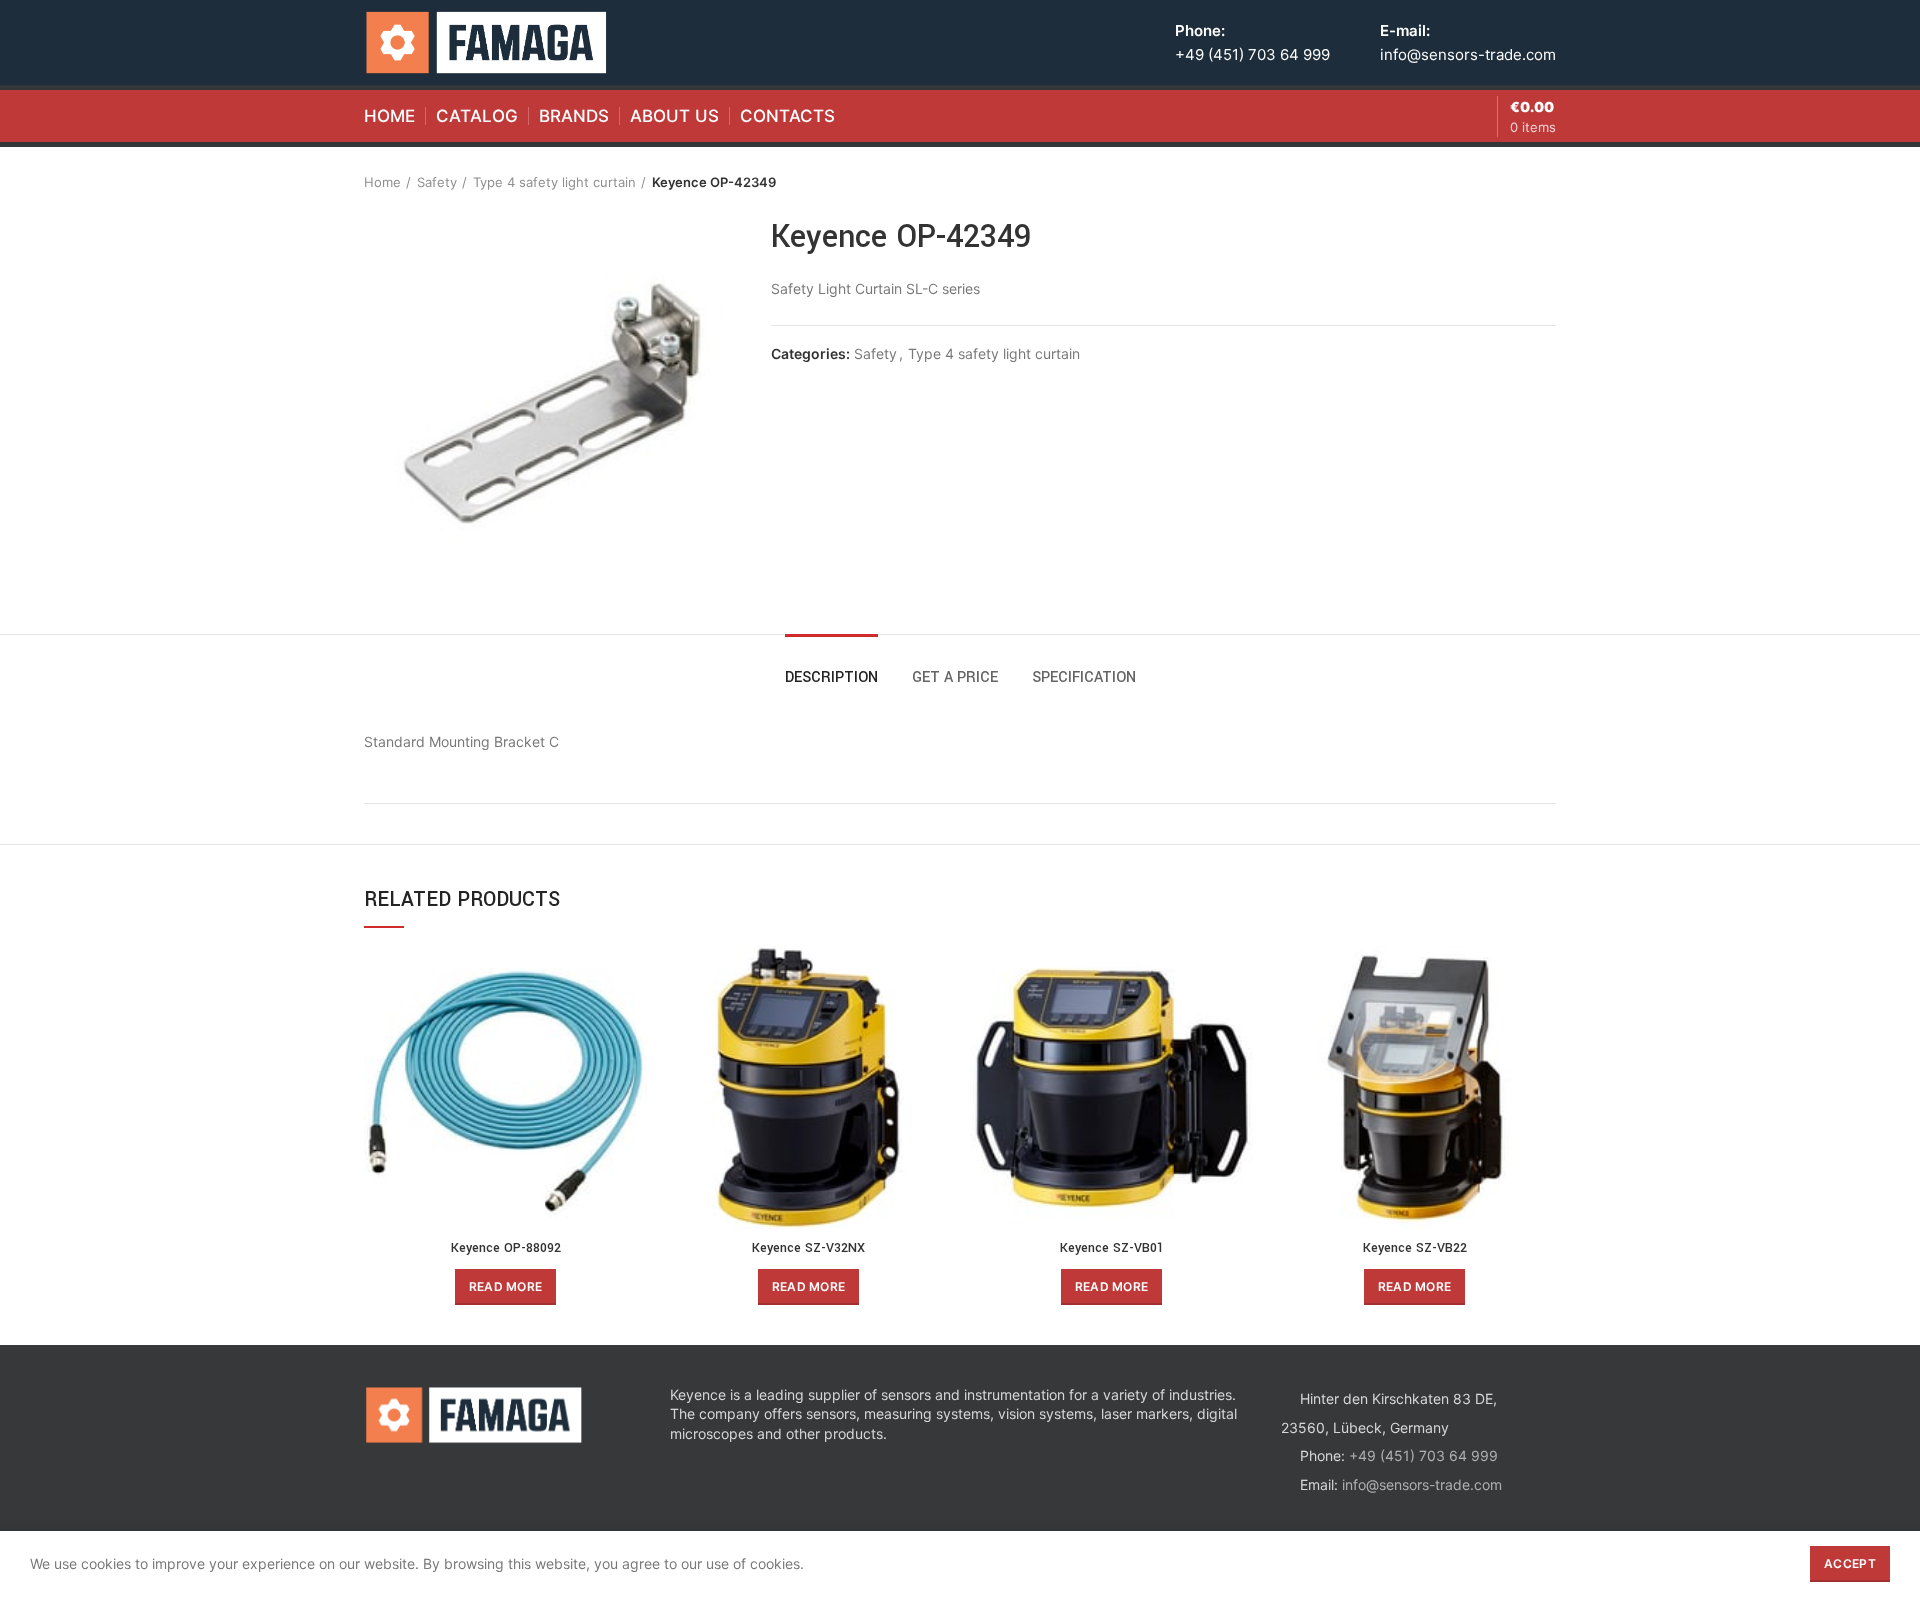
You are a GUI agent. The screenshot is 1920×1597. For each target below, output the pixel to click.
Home (382, 182)
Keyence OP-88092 (506, 1248)
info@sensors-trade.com (1468, 54)
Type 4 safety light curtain (554, 182)
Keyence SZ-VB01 (1112, 1248)
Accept (1850, 1563)
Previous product (1506, 182)
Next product (1546, 182)
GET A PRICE (955, 677)
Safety (437, 182)
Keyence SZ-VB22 (1415, 1248)
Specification (1084, 677)
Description (831, 677)
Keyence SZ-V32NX (808, 1248)
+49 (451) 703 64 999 (1252, 54)
